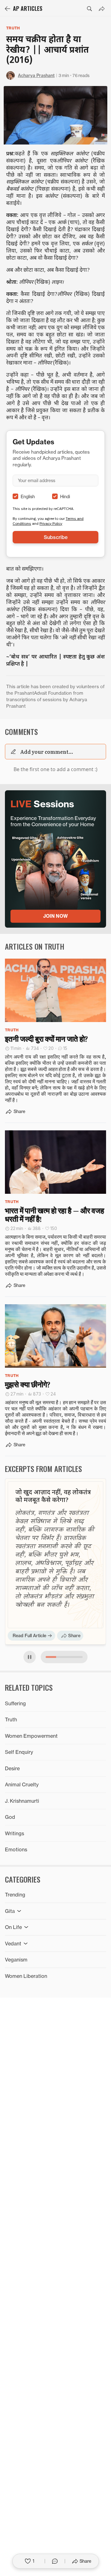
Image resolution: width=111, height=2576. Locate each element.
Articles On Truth (35, 946)
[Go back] (7, 9)
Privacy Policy (51, 523)
